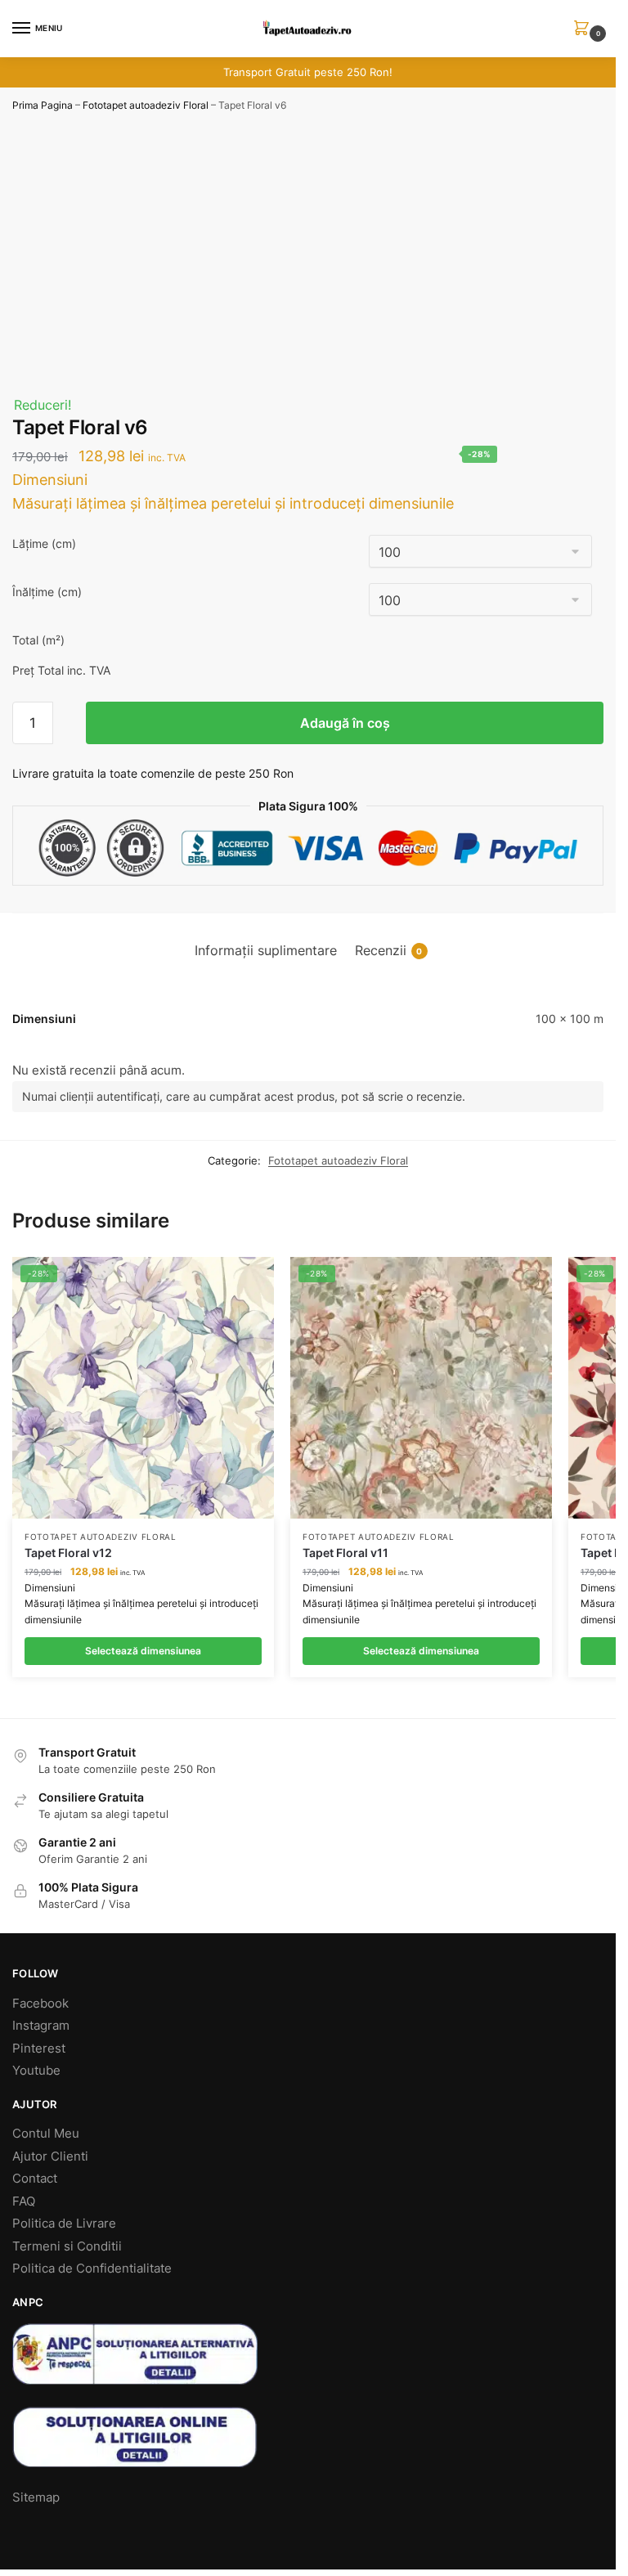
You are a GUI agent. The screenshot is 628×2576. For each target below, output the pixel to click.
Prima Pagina (43, 105)
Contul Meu (46, 2133)
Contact (35, 2178)
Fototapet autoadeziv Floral (146, 105)
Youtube (36, 2070)
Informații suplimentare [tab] (266, 951)
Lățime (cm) (44, 543)
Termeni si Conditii (67, 2246)
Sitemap (36, 2497)
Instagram (41, 2025)
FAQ (24, 2201)
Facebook (40, 2003)
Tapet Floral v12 (68, 1553)
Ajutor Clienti (50, 2156)
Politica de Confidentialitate (92, 2268)
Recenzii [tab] (389, 951)
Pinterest (39, 2048)
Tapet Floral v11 (345, 1553)
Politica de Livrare (64, 2223)
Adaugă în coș (345, 723)
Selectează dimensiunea (143, 1651)
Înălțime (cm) (47, 592)
